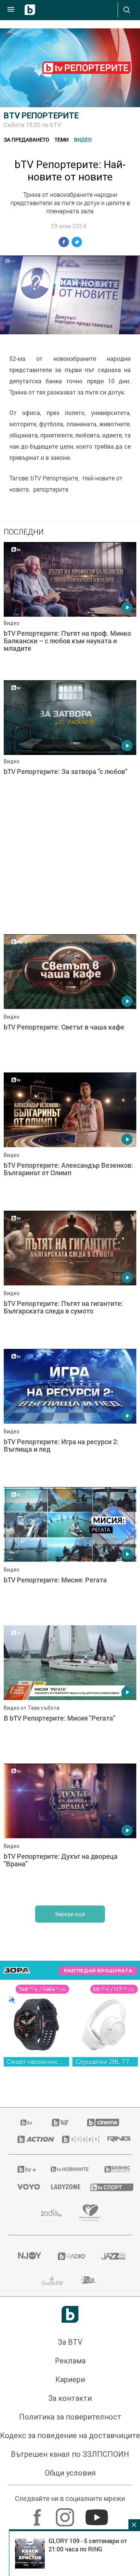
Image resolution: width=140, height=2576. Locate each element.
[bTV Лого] (70, 2314)
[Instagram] (66, 2514)
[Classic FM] (52, 2280)
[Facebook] (38, 2514)
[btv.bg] (27, 2123)
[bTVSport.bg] (106, 2187)
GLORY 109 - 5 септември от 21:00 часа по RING (88, 2545)
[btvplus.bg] (24, 2169)
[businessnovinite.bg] (113, 2169)
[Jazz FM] (112, 2256)
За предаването (27, 140)
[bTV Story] (75, 2139)
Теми (62, 140)
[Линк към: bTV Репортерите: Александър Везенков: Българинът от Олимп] (70, 1140)
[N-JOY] (28, 2256)
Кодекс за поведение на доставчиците (70, 2436)
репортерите (51, 489)
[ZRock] (90, 2280)
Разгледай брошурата (98, 1971)
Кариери (70, 2380)
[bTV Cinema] (103, 2123)
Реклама (70, 2361)
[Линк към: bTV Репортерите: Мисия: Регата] (70, 1554)
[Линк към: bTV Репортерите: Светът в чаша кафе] (70, 1001)
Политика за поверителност (70, 2417)
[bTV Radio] (70, 2256)
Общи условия (70, 2473)
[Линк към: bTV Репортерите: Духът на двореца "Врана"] (70, 1831)
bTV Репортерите (41, 116)
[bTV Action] (30, 2139)
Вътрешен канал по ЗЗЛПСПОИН (70, 2454)
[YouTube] (98, 2514)
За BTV (70, 2342)
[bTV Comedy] (60, 2123)
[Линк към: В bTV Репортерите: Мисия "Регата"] (70, 1693)
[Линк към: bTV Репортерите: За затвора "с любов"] (70, 747)
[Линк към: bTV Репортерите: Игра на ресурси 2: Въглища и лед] (70, 1416)
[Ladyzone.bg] (61, 2187)
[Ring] (115, 2139)
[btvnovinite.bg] (68, 2169)
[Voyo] (25, 2187)
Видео (83, 140)
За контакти (70, 2398)
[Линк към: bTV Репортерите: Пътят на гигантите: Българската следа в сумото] (70, 1278)
